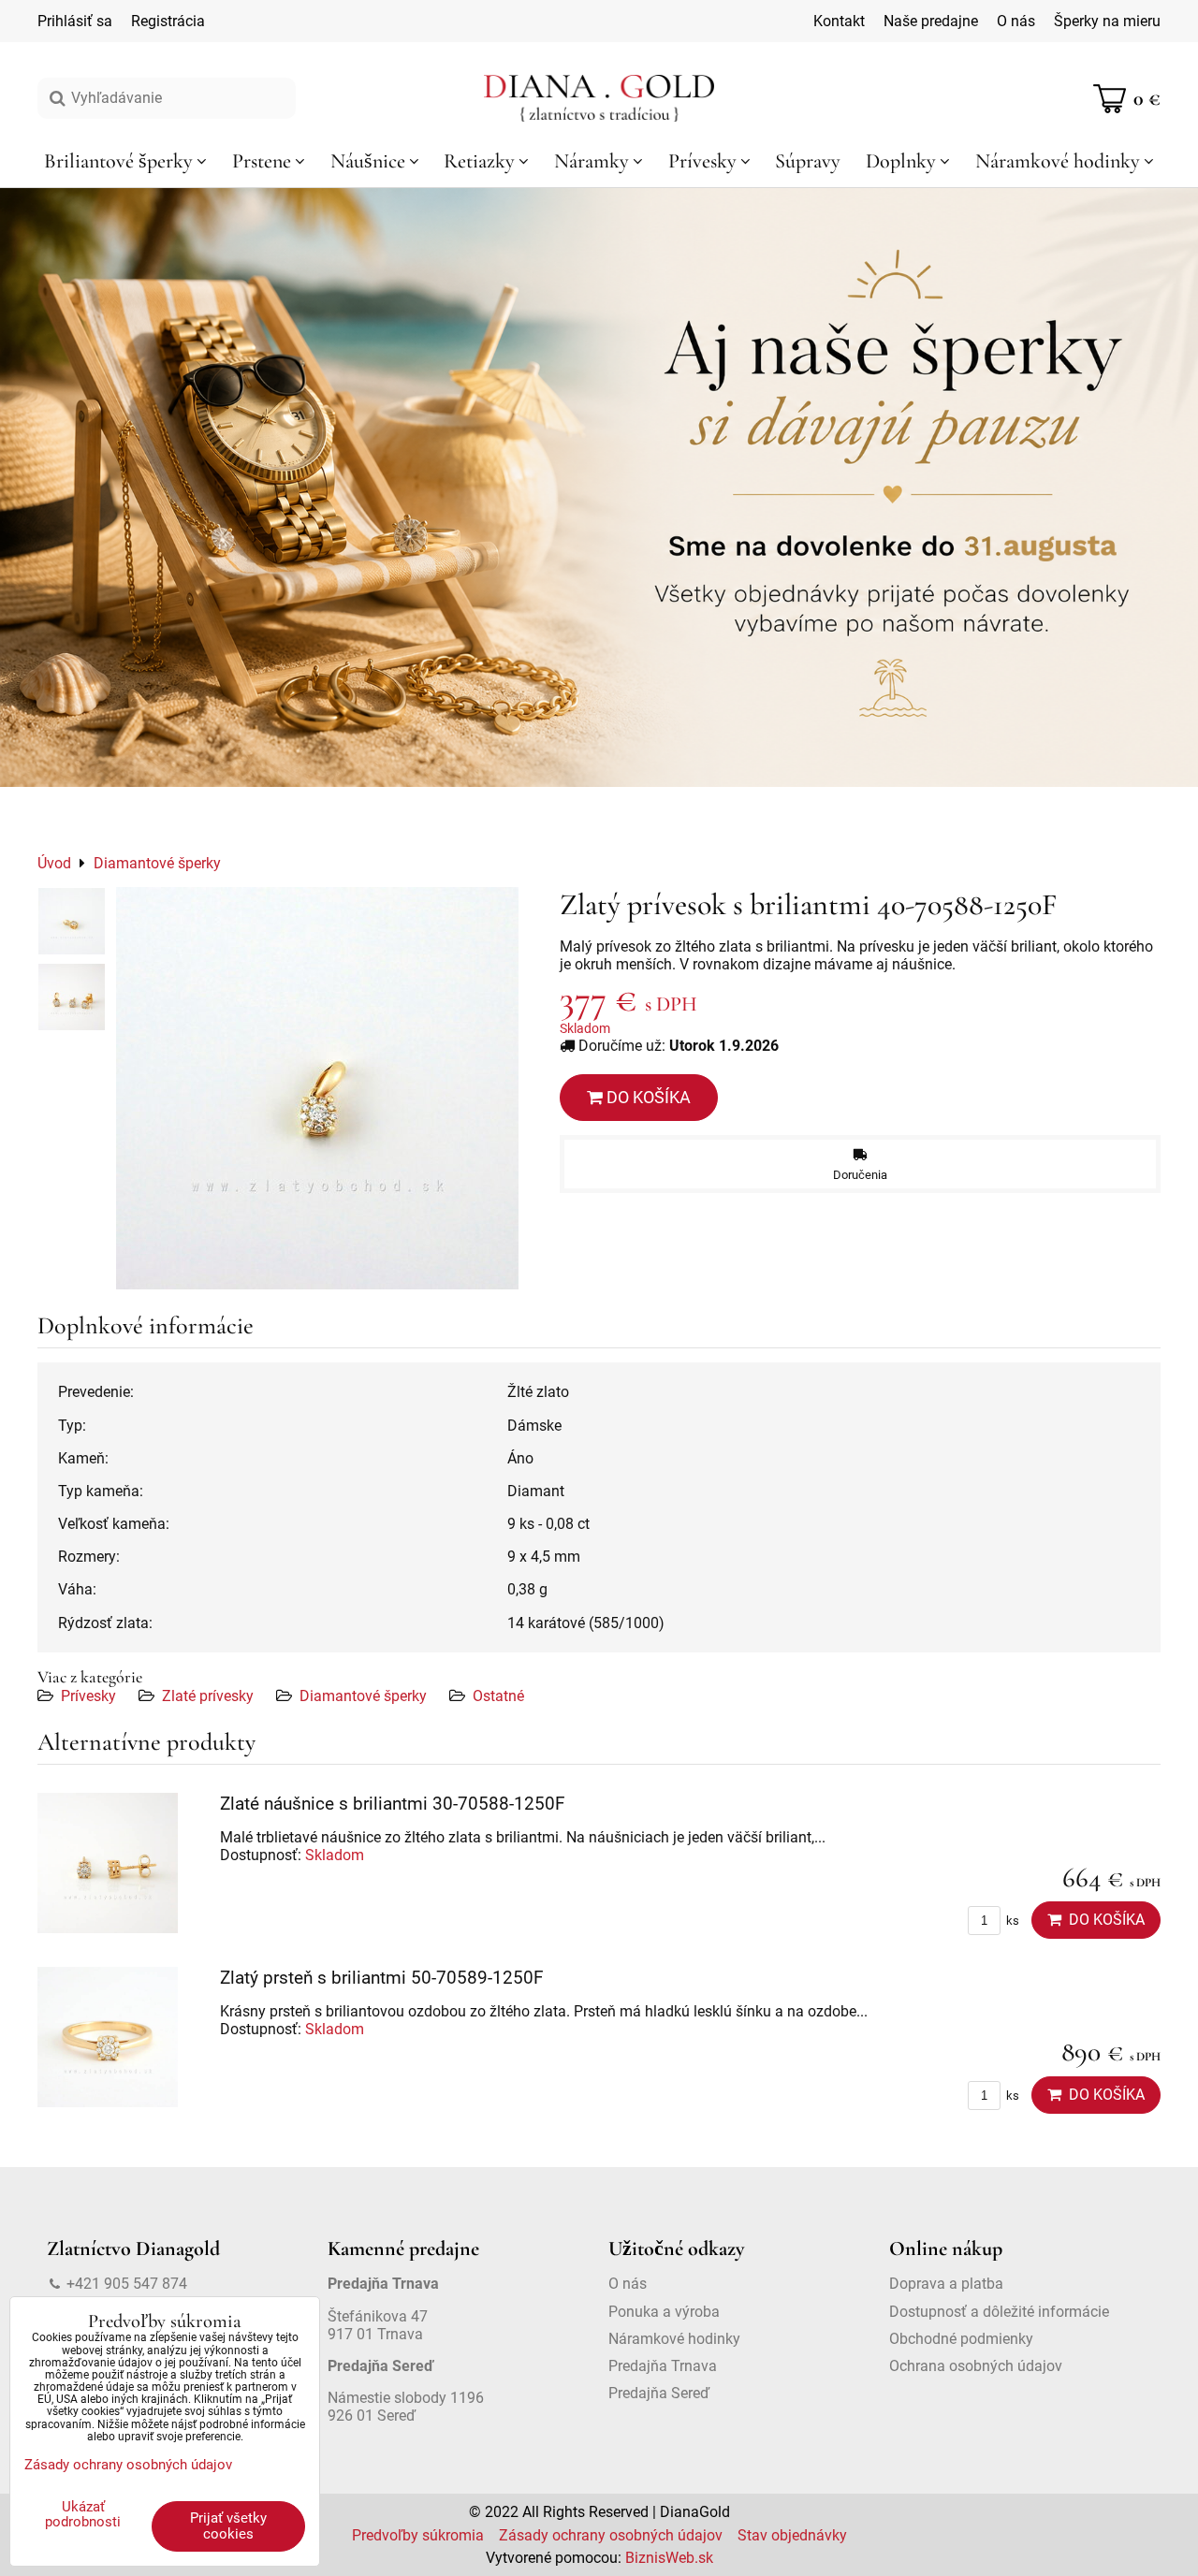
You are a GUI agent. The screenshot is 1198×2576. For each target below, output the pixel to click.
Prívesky (88, 1696)
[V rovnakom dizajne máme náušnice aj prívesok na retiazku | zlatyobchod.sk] (72, 997)
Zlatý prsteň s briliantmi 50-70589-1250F (382, 1978)
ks (1011, 1921)
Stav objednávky (792, 2535)
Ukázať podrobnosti (83, 2515)
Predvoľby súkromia (418, 2535)
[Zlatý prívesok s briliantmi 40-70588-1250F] (317, 1088)
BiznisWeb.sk (669, 2558)
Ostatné (498, 1696)
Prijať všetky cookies (228, 2526)
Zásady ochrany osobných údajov (611, 2535)
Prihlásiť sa (75, 21)
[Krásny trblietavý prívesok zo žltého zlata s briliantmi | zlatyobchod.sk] (72, 921)
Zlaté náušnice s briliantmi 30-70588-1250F (393, 1804)
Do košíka (647, 1097)
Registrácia (168, 21)
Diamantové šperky (363, 1696)
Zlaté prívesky (208, 1696)
